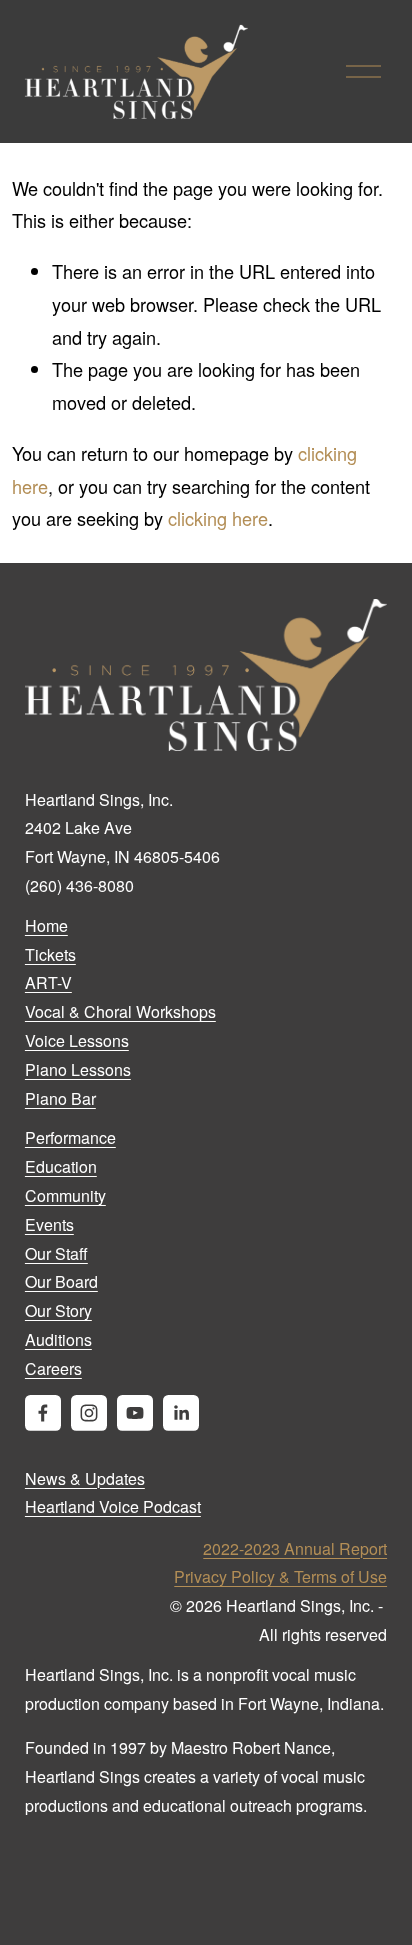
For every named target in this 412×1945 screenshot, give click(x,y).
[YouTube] (135, 1413)
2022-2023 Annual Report (295, 1548)
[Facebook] (43, 1413)
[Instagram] (89, 1413)
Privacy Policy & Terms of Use (280, 1576)
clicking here (218, 518)
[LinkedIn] (181, 1413)
